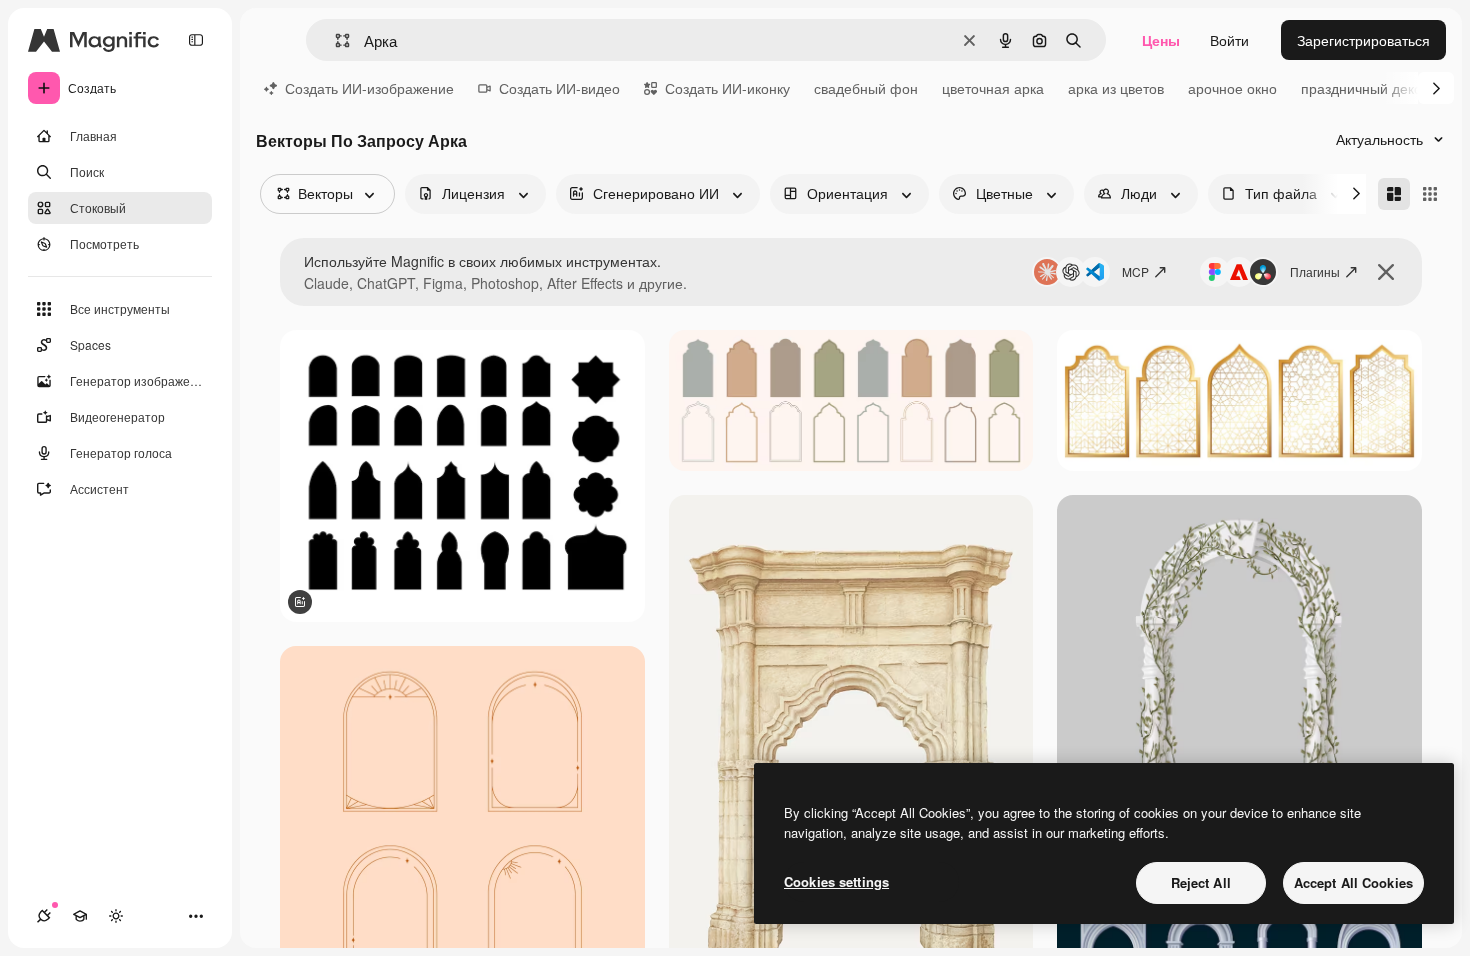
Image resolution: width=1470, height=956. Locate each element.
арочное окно (1232, 88)
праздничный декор (1365, 88)
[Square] (1430, 194)
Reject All (1201, 882)
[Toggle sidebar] (196, 40)
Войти (1229, 40)
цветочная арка (993, 88)
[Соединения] (44, 916)
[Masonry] (1394, 194)
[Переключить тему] (116, 916)
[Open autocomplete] (334, 40)
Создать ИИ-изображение (369, 88)
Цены (1161, 40)
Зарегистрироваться (1363, 40)
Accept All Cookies (1353, 882)
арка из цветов (1116, 88)
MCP (1135, 271)
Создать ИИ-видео (559, 88)
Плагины (1315, 271)
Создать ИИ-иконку (727, 88)
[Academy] (80, 916)
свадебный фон (866, 88)
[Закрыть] (1386, 272)
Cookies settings (836, 881)
